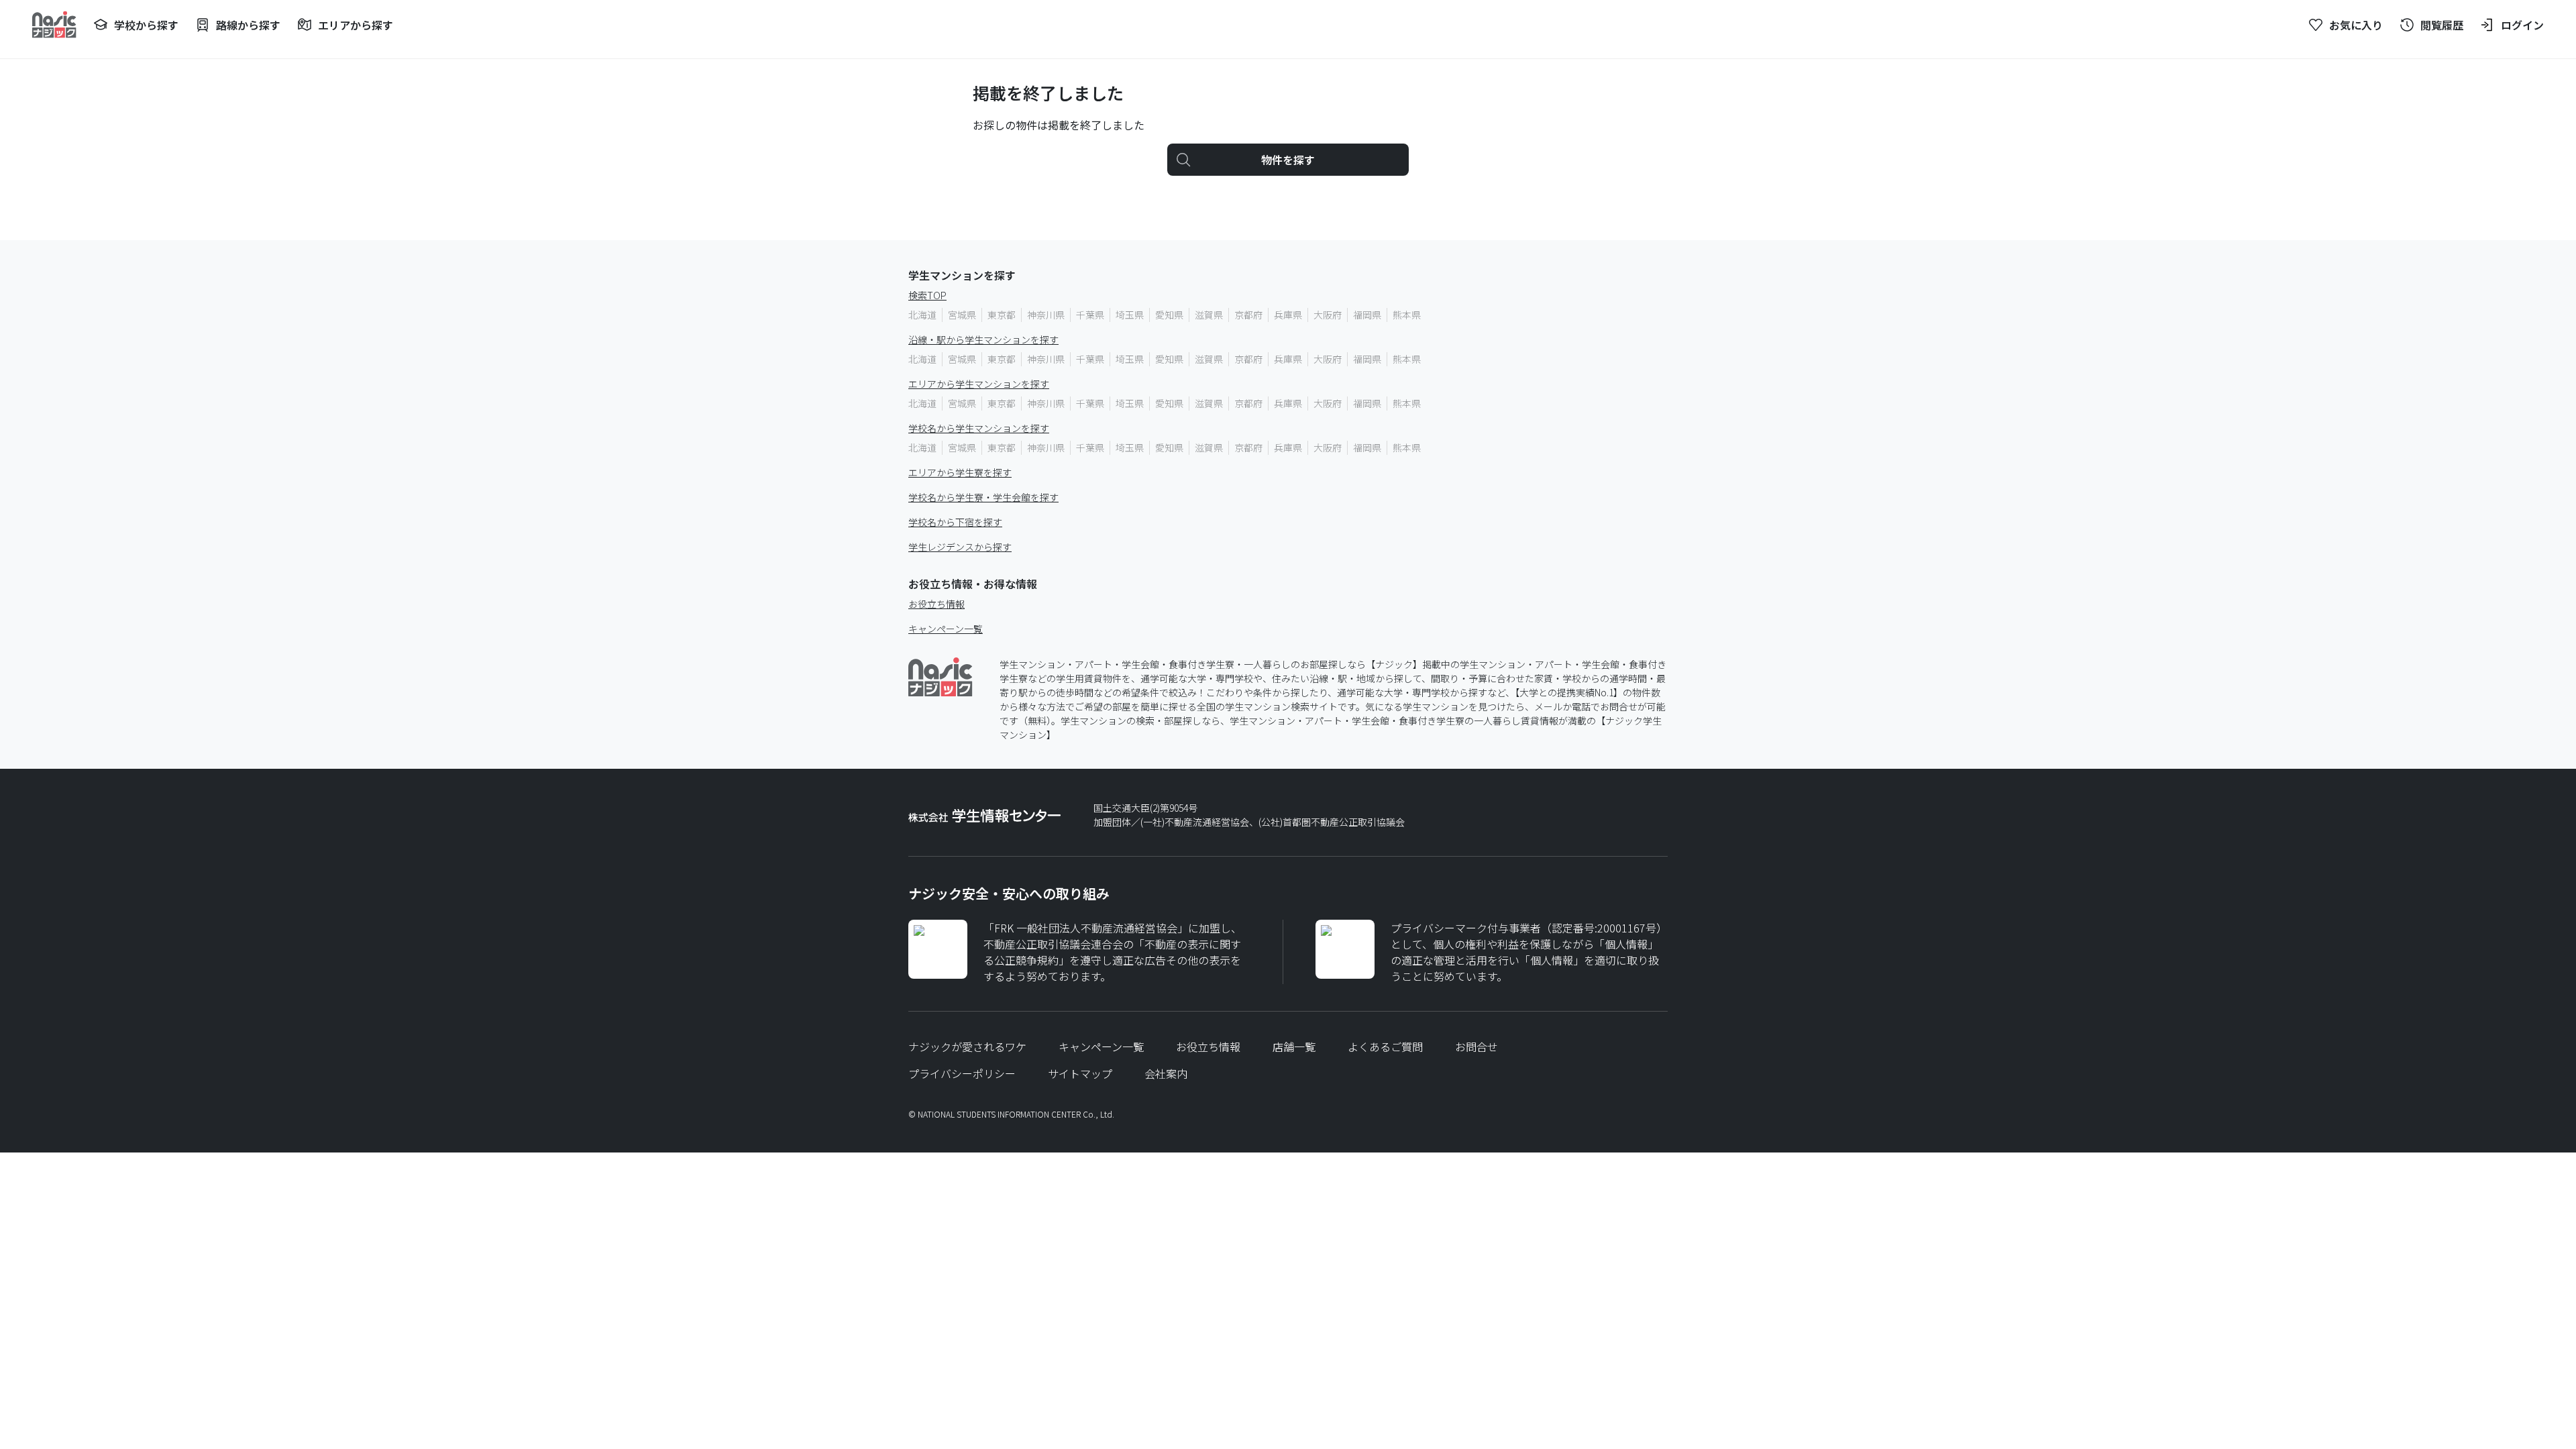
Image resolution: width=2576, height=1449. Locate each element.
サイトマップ (1080, 1073)
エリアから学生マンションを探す (979, 384)
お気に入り (2356, 25)
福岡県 (1367, 315)
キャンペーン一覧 (946, 629)
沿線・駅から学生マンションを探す (983, 339)
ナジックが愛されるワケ (967, 1046)
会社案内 (1166, 1073)
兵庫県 (1288, 315)
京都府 (1248, 315)
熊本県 (1407, 315)
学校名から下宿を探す (955, 522)
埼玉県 (1130, 315)
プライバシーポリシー (962, 1073)
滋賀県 (1209, 315)
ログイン (2522, 25)
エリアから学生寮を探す (960, 472)
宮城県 (962, 315)
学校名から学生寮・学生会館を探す (983, 497)
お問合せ (1477, 1046)
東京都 (1002, 315)
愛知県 (1169, 315)
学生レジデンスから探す (960, 547)
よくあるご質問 (1385, 1046)
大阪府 (1328, 315)
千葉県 (1090, 315)
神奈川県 (1046, 315)
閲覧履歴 (2442, 25)
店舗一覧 (1294, 1046)
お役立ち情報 (936, 604)
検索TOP (927, 295)
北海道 (922, 315)
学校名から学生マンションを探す (979, 428)
